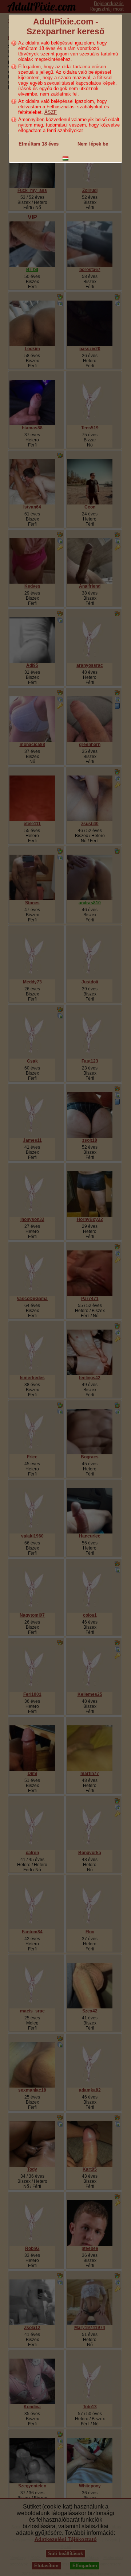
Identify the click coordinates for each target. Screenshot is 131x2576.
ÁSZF (51, 112)
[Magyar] (65, 158)
